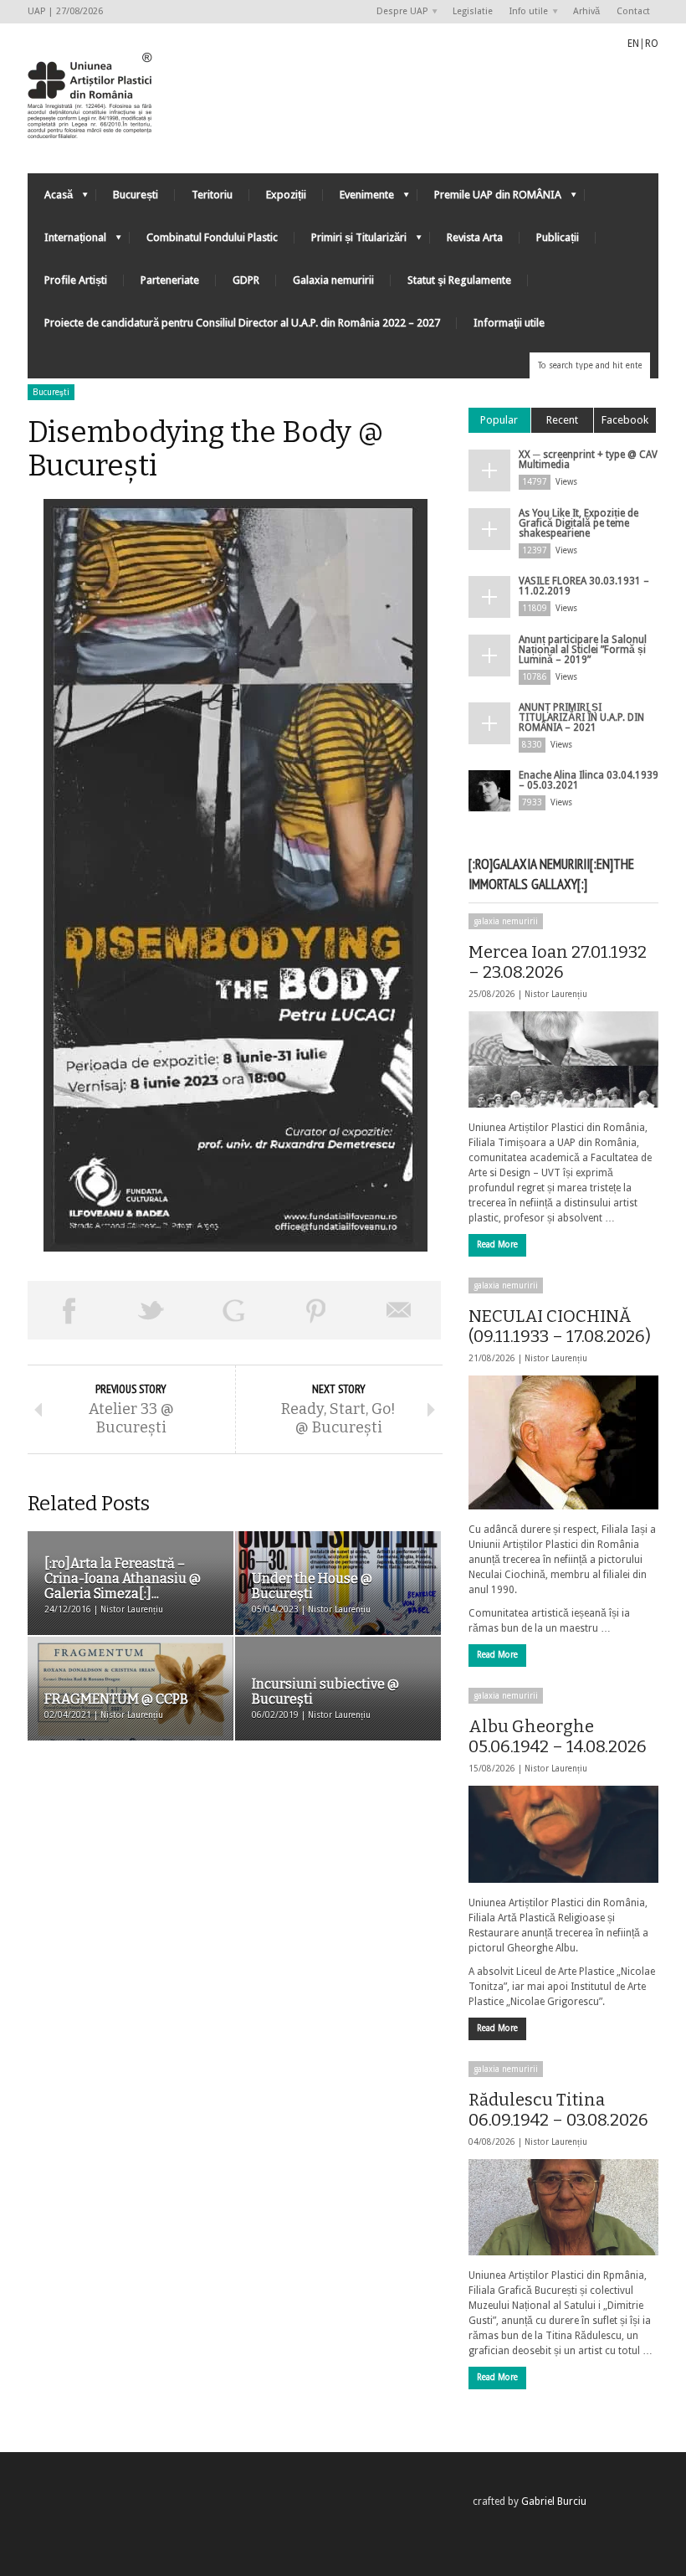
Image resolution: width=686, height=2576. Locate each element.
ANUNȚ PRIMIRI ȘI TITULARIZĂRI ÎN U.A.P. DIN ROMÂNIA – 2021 (581, 717)
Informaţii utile (509, 323)
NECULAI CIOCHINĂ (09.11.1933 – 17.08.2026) (560, 1326)
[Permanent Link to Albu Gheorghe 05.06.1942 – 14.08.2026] (563, 1834)
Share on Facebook (69, 1310)
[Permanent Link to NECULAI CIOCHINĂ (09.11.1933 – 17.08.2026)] (563, 1442)
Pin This (317, 1310)
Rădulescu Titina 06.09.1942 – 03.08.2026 (558, 2110)
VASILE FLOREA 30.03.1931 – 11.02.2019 (584, 586)
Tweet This (152, 1310)
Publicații (558, 237)
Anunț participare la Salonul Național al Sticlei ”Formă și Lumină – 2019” (583, 650)
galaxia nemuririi (506, 921)
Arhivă (586, 11)
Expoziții (286, 195)
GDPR (246, 280)
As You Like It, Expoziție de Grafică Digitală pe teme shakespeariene (578, 523)
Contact (633, 11)
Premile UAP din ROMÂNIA (489, 199)
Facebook (625, 420)
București (136, 195)
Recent (562, 420)
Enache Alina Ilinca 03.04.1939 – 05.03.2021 (589, 780)
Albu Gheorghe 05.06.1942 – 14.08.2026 (558, 1736)
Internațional (67, 242)
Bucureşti (51, 392)
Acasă (50, 199)
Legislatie (473, 11)
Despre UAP (398, 12)
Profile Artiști (76, 280)
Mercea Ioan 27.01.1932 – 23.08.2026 (558, 962)
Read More (497, 1244)
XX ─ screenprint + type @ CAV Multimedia (588, 460)
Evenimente (358, 199)
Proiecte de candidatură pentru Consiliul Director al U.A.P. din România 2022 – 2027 (242, 323)
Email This (399, 1310)
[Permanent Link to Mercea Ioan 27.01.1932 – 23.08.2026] (563, 1059)
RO (652, 44)
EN (633, 44)
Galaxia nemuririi (333, 280)
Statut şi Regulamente (459, 280)
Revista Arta (475, 237)
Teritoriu (212, 195)
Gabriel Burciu (554, 2501)
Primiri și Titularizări (351, 242)
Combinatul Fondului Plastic (212, 237)
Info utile (525, 12)
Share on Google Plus (234, 1310)
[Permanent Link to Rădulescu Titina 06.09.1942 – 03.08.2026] (563, 2207)
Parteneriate (170, 280)
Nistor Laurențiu (556, 994)
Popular (499, 420)
